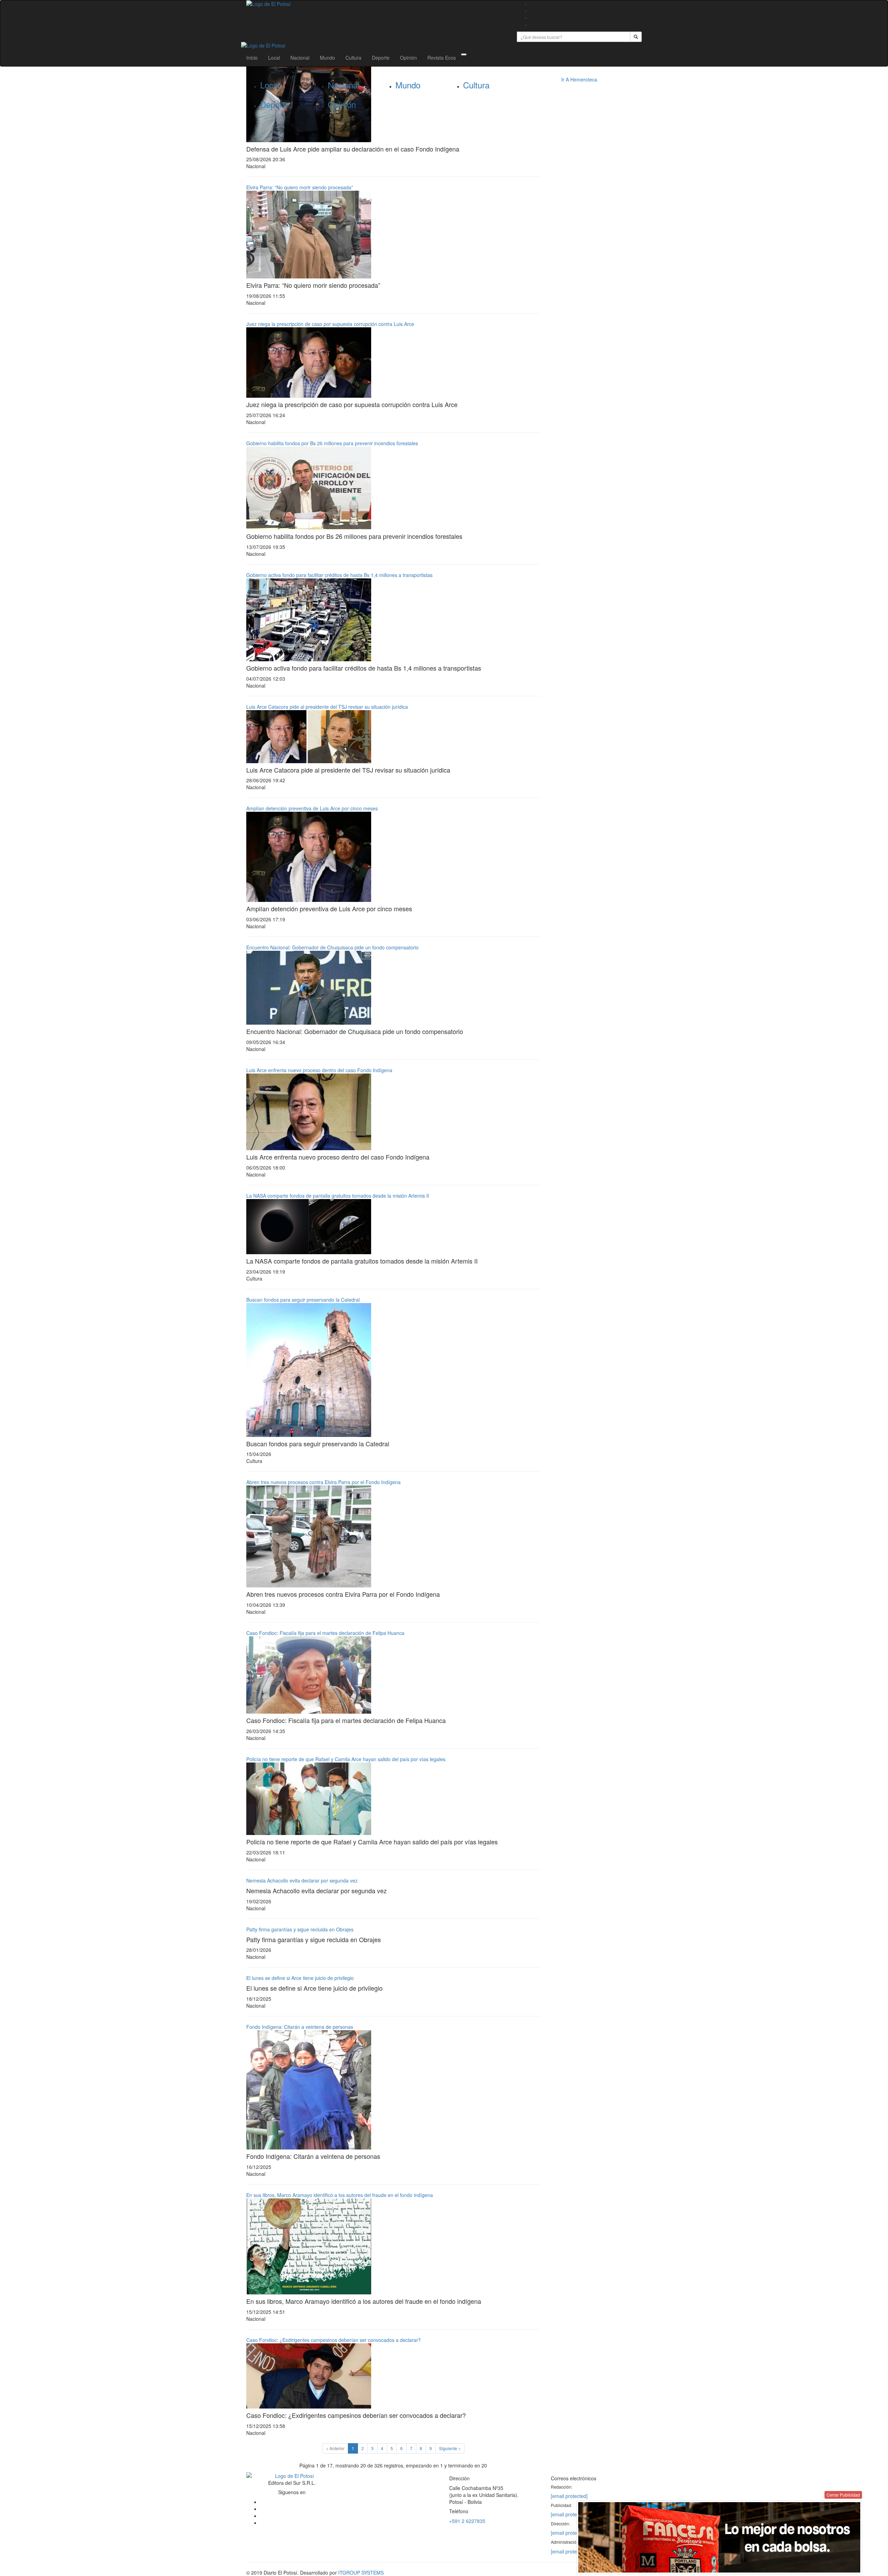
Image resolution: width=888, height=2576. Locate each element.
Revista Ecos (442, 58)
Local (274, 58)
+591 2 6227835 (467, 2521)
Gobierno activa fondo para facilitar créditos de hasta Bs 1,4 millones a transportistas (339, 575)
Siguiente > (450, 2448)
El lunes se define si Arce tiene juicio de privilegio (300, 1978)
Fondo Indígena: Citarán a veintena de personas (300, 2027)
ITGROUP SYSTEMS (361, 2573)
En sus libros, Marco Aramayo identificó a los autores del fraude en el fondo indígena (340, 2195)
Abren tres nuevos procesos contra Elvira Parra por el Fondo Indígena (323, 1482)
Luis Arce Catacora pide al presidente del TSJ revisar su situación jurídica (327, 707)
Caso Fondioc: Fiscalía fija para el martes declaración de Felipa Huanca (325, 1633)
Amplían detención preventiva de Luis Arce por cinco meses (312, 808)
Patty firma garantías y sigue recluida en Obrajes (300, 1929)
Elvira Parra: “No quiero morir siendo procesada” (300, 187)
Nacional (300, 58)
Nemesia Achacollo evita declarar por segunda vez (302, 1880)
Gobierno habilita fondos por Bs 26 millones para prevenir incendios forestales (332, 443)
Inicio (252, 58)
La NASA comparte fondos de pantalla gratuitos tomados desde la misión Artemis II (338, 1196)
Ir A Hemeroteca (579, 79)
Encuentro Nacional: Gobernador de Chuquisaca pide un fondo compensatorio (332, 947)
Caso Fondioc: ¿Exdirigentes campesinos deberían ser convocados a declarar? (334, 2340)
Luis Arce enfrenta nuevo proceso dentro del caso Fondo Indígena (319, 1070)
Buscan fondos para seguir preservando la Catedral (303, 1300)
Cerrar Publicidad (843, 2495)
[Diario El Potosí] (376, 4)
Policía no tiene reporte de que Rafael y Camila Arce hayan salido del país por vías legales (346, 1759)
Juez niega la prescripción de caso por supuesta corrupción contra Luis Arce (330, 324)
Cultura (353, 58)
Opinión (408, 58)
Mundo (327, 58)
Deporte (381, 58)
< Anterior (335, 2448)
